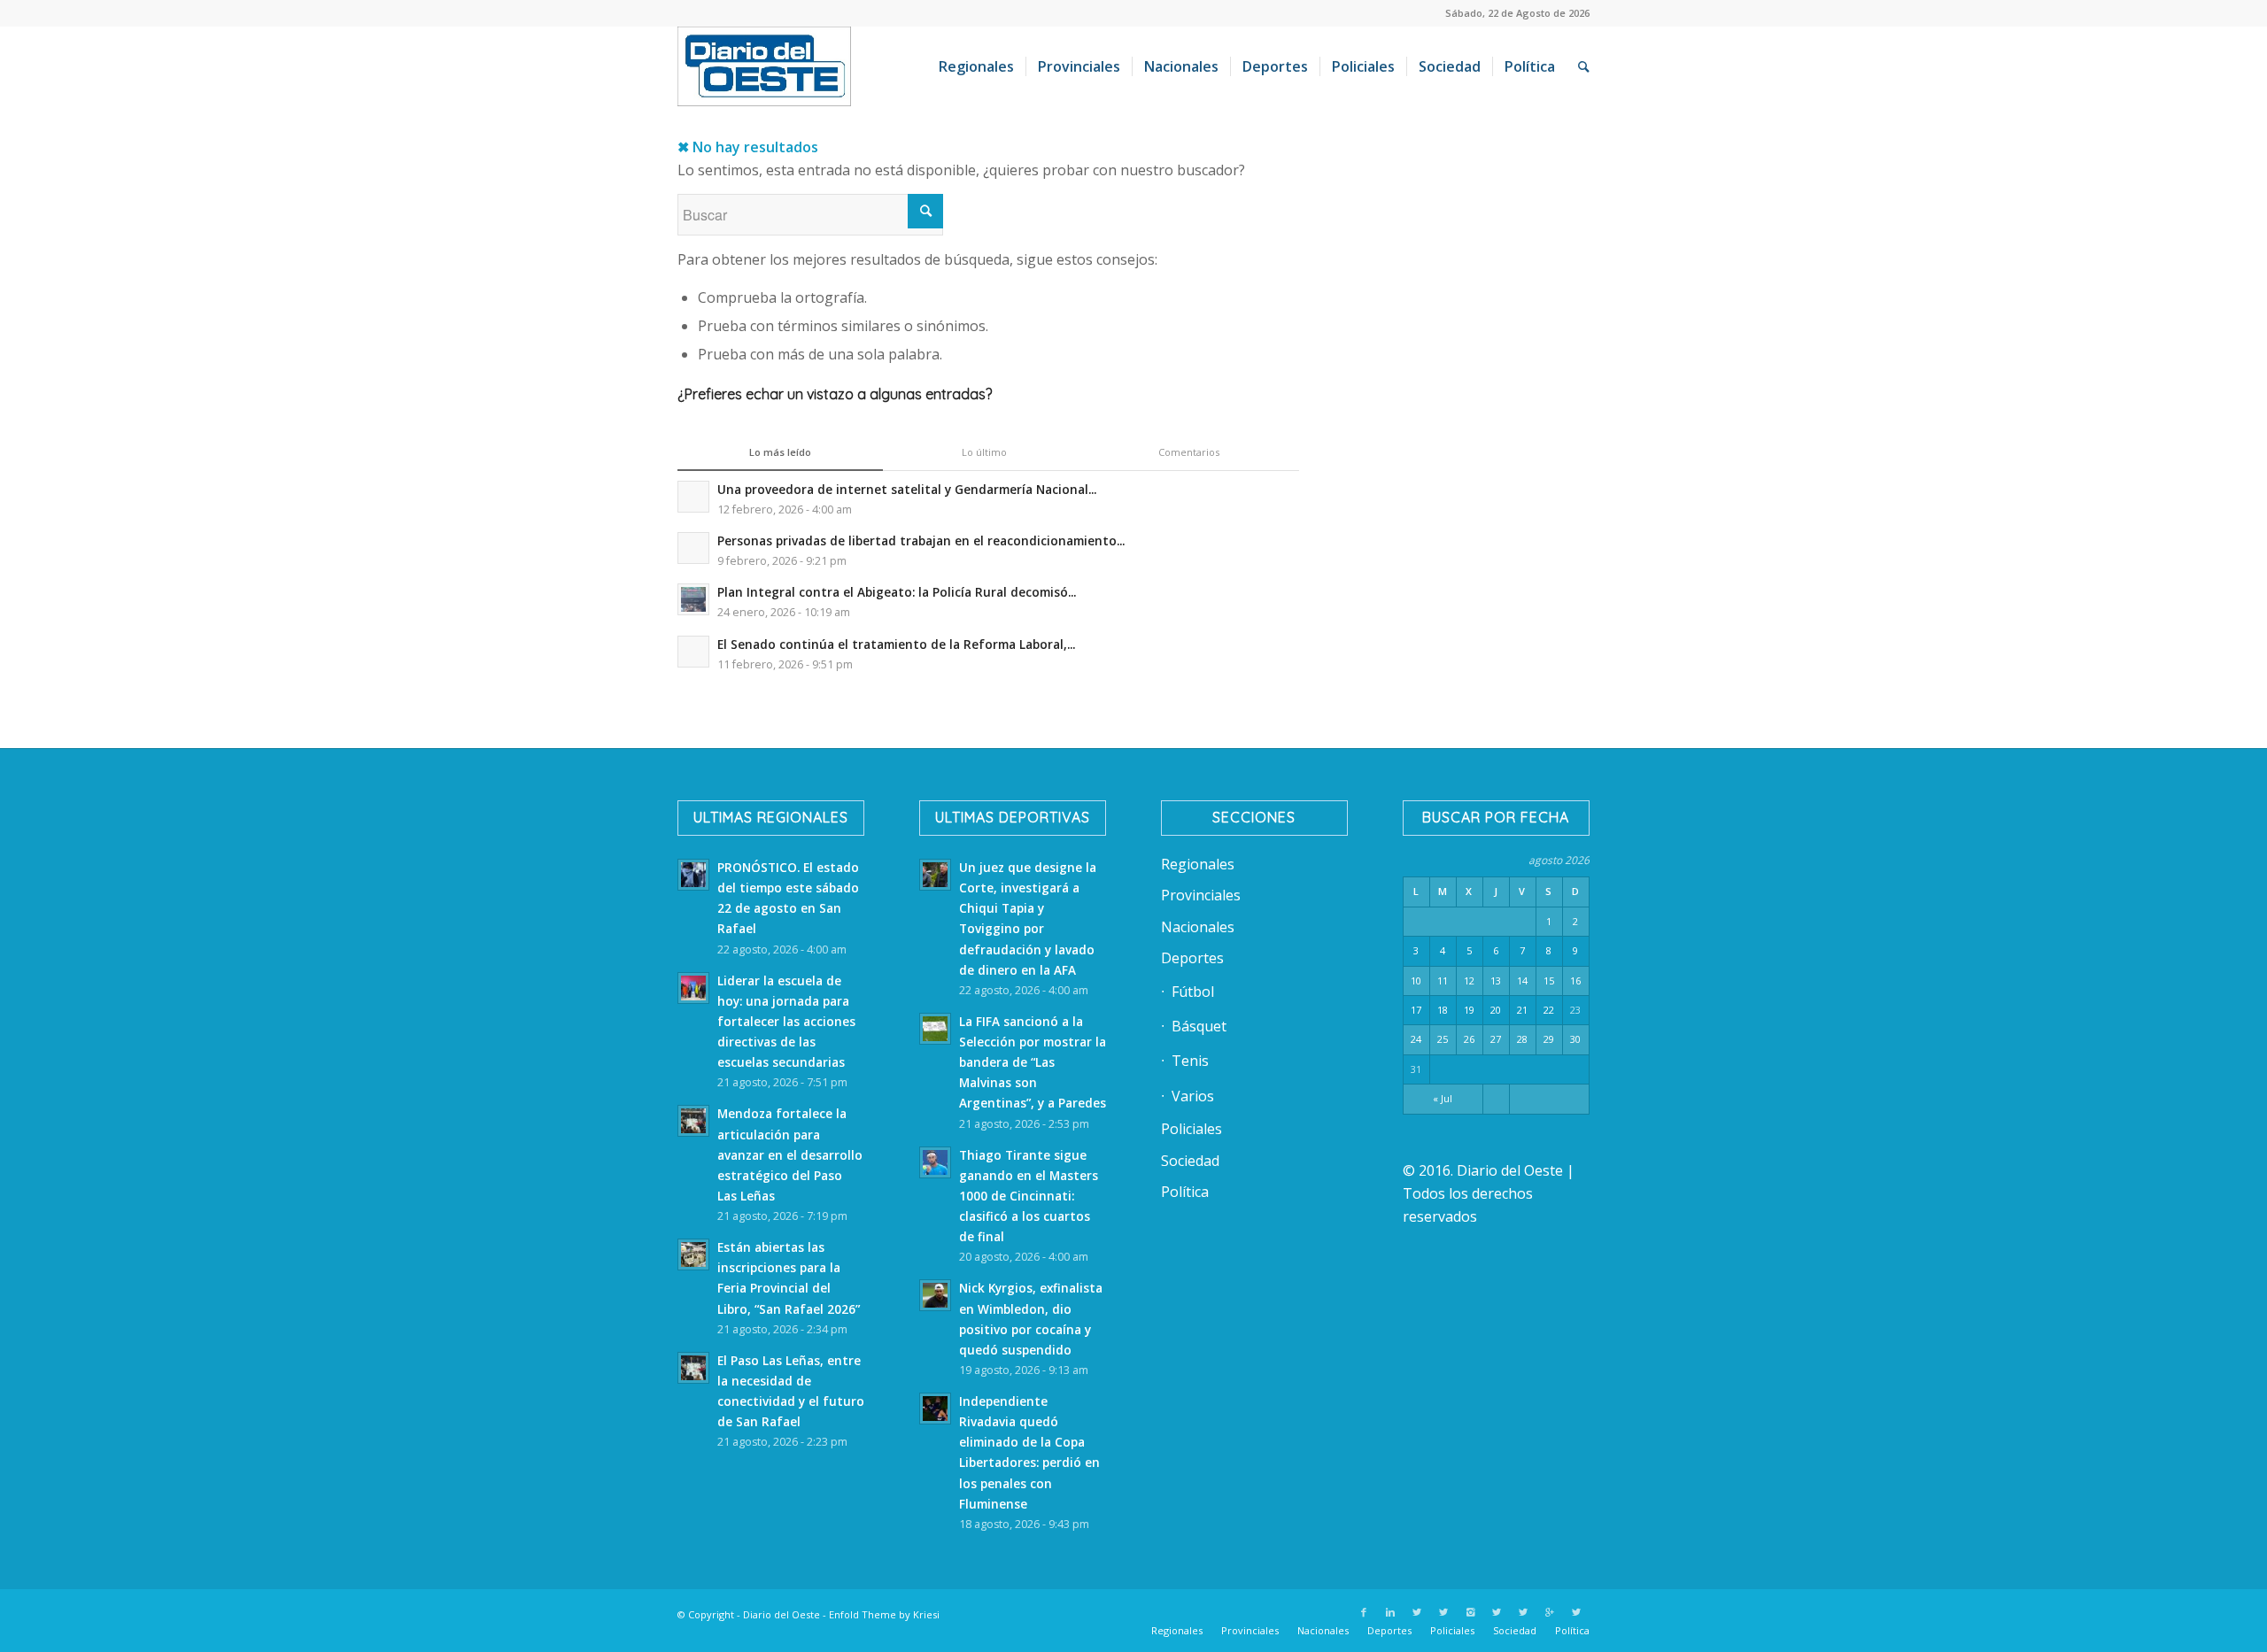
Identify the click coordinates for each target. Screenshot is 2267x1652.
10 (1416, 980)
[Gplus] (1550, 1612)
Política (1185, 1192)
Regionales (1198, 864)
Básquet (1199, 1026)
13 (1496, 980)
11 (1443, 980)
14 (1522, 980)
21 (1522, 1010)
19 (1469, 1010)
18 (1443, 1010)
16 (1575, 980)
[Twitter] (1417, 1612)
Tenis (1190, 1061)
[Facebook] (1364, 1612)
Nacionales (1198, 927)
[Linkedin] (1390, 1612)
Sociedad (1190, 1161)
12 (1469, 980)
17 (1416, 1010)
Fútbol (1193, 992)
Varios (1193, 1096)
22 (1549, 1010)
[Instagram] (1470, 1612)
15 (1549, 980)
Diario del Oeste (781, 1614)
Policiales (1192, 1129)
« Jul (1443, 1098)
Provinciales (1201, 895)
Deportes (1192, 958)
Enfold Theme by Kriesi (884, 1614)
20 (1496, 1010)
